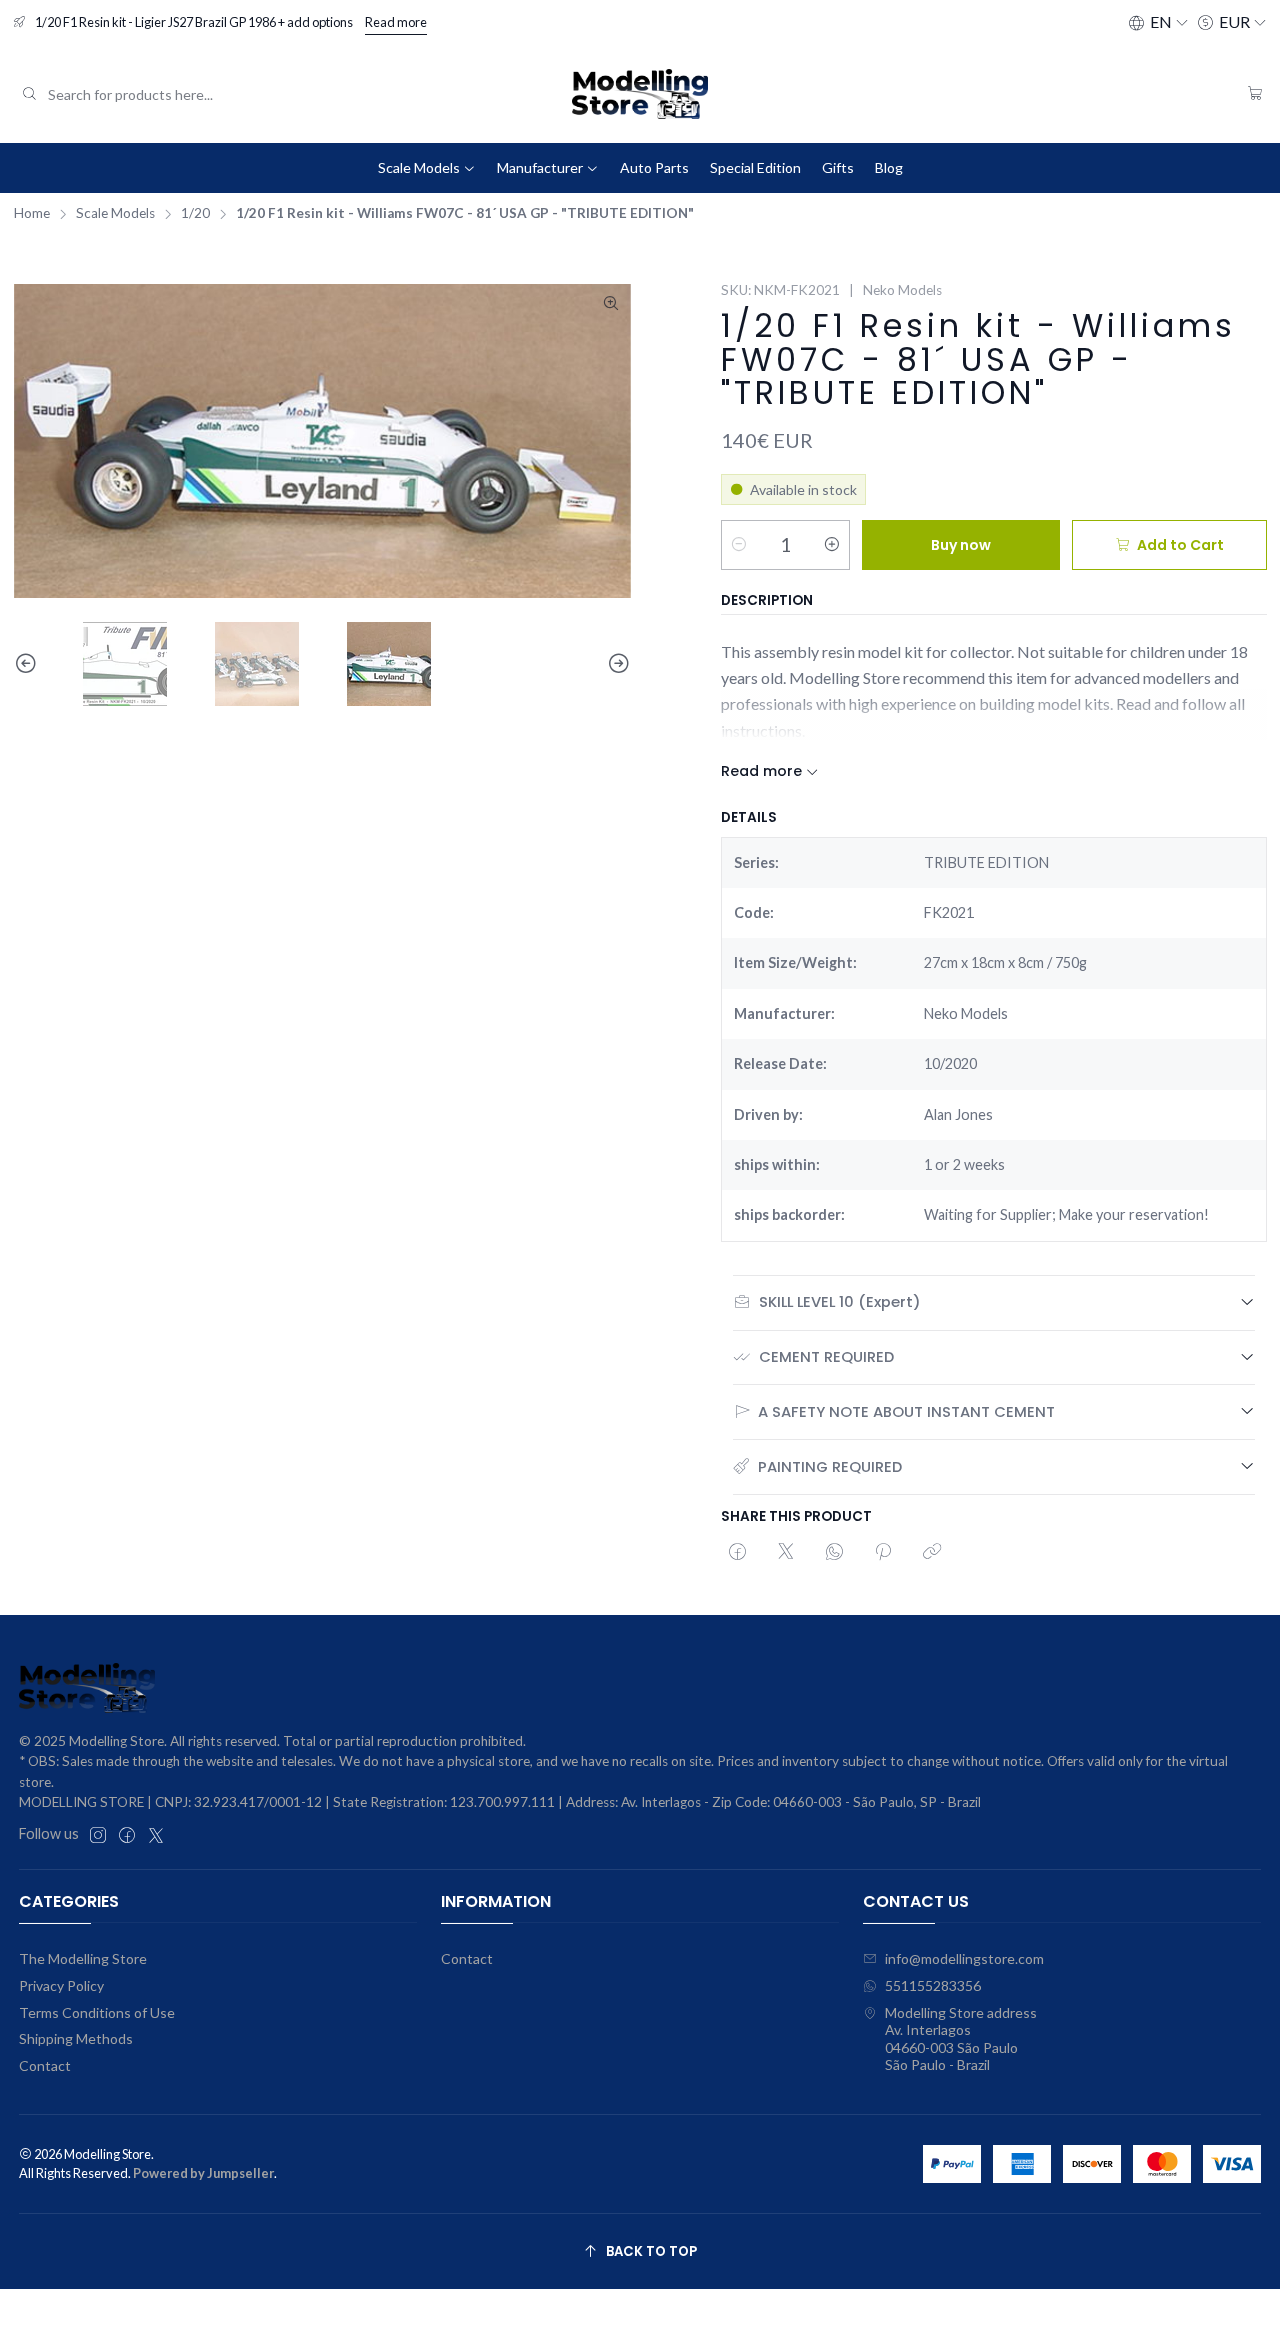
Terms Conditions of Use (97, 2012)
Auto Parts (654, 167)
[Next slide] (616, 664)
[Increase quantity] (832, 545)
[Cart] (1255, 94)
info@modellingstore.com (964, 1958)
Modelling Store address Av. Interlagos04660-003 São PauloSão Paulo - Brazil (961, 2039)
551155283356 (933, 1985)
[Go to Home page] (640, 94)
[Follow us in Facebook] (127, 1835)
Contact (45, 2065)
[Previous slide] (29, 664)
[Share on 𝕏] (786, 1553)
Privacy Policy (61, 1985)
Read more (396, 22)
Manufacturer (540, 167)
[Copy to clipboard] (932, 1553)
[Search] (29, 94)
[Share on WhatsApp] (834, 1553)
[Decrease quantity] (739, 545)
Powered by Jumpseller (203, 2173)
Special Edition (755, 167)
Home (32, 214)
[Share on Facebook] (737, 1553)
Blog (889, 167)
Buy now (961, 545)
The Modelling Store (83, 1958)
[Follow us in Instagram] (98, 1835)
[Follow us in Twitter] (156, 1835)
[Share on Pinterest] (883, 1553)
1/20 (195, 214)
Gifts (838, 167)
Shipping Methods (76, 2038)
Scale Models (419, 167)
